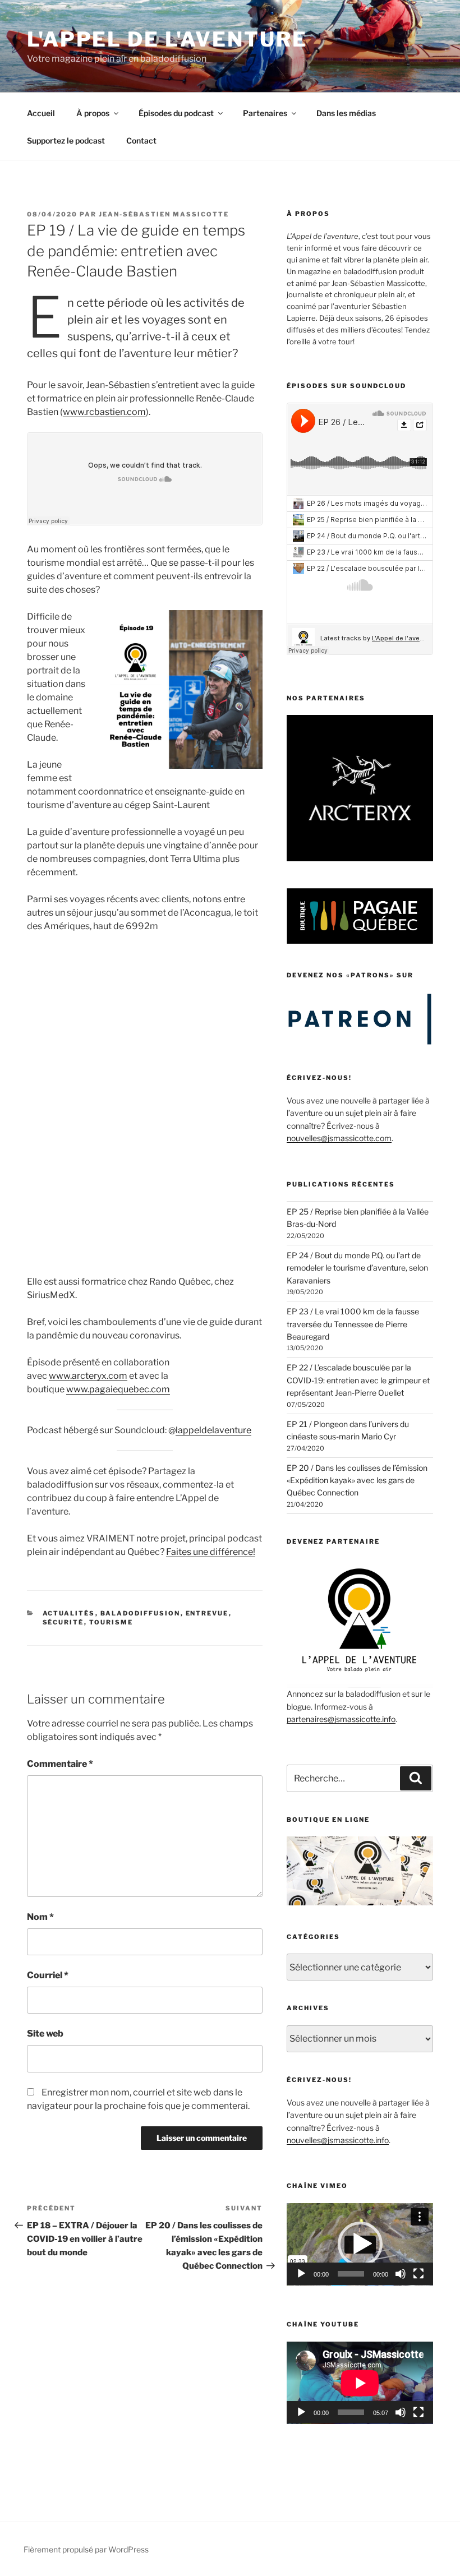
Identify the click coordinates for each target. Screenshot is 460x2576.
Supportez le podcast (66, 140)
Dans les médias (346, 113)
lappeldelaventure (213, 1430)
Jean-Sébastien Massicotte (164, 214)
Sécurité (63, 1622)
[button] (360, 2244)
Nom (40, 1917)
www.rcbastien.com (104, 412)
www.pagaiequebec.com (118, 1389)
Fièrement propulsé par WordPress (86, 2549)
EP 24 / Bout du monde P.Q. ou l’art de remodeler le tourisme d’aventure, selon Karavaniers (357, 1268)
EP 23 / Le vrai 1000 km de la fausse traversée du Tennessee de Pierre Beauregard (353, 1324)
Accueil (41, 113)
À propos (93, 113)
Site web (45, 2033)
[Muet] (401, 2274)
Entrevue (207, 1613)
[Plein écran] (418, 2274)
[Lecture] (301, 2274)
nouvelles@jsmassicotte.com (339, 1138)
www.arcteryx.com (88, 1376)
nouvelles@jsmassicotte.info (338, 2140)
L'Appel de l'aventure (167, 39)
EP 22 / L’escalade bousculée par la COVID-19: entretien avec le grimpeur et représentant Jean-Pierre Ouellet (358, 1380)
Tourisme (111, 1622)
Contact (141, 140)
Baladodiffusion (141, 1613)
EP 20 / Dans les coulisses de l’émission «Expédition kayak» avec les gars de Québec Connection (357, 1480)
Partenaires (265, 113)
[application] (360, 2244)
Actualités (69, 1613)
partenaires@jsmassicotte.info (341, 1719)
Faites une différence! (211, 1552)
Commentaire (60, 1764)
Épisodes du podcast (176, 113)
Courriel (48, 1975)
